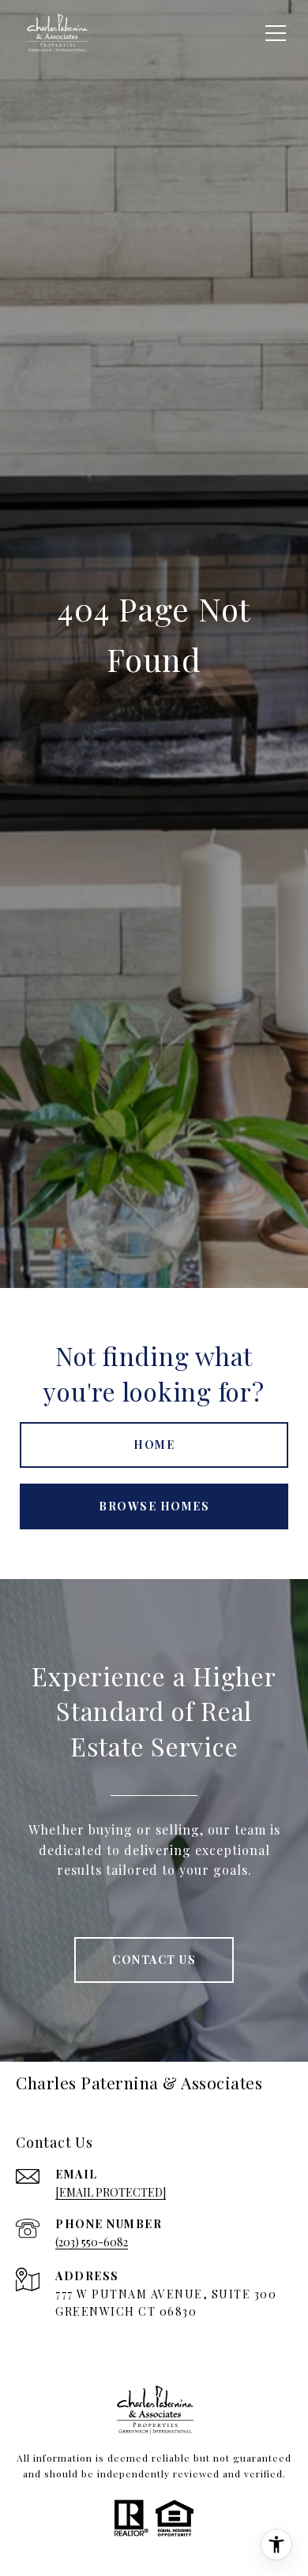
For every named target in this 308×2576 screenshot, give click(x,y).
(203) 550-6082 (92, 2242)
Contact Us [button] (154, 1960)
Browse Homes (154, 1506)
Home (154, 1445)
